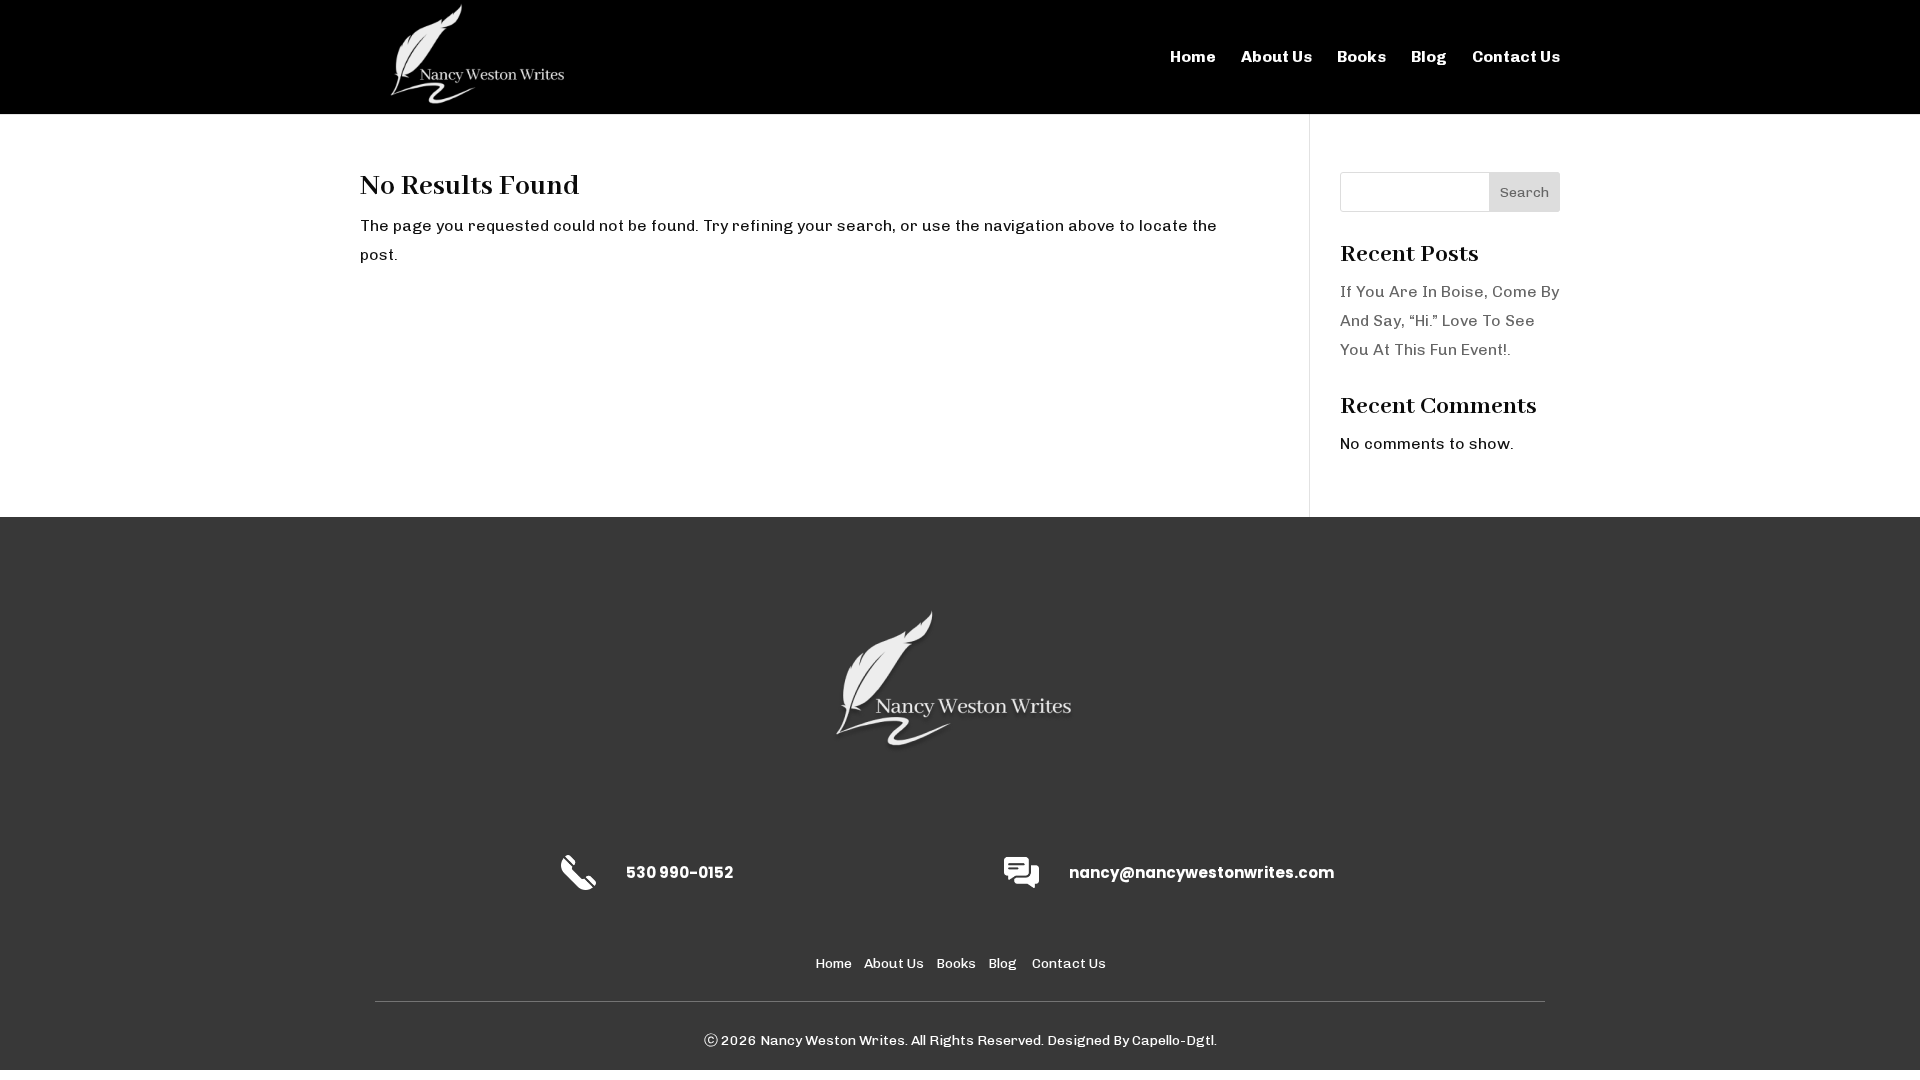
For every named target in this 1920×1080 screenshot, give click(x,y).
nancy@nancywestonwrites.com (1201, 872)
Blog (1429, 58)
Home (1193, 58)
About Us (1276, 58)
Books (1361, 58)
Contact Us (1516, 58)
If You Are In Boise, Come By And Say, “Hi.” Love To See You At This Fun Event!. (1449, 320)
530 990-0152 (679, 872)
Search (1524, 192)
